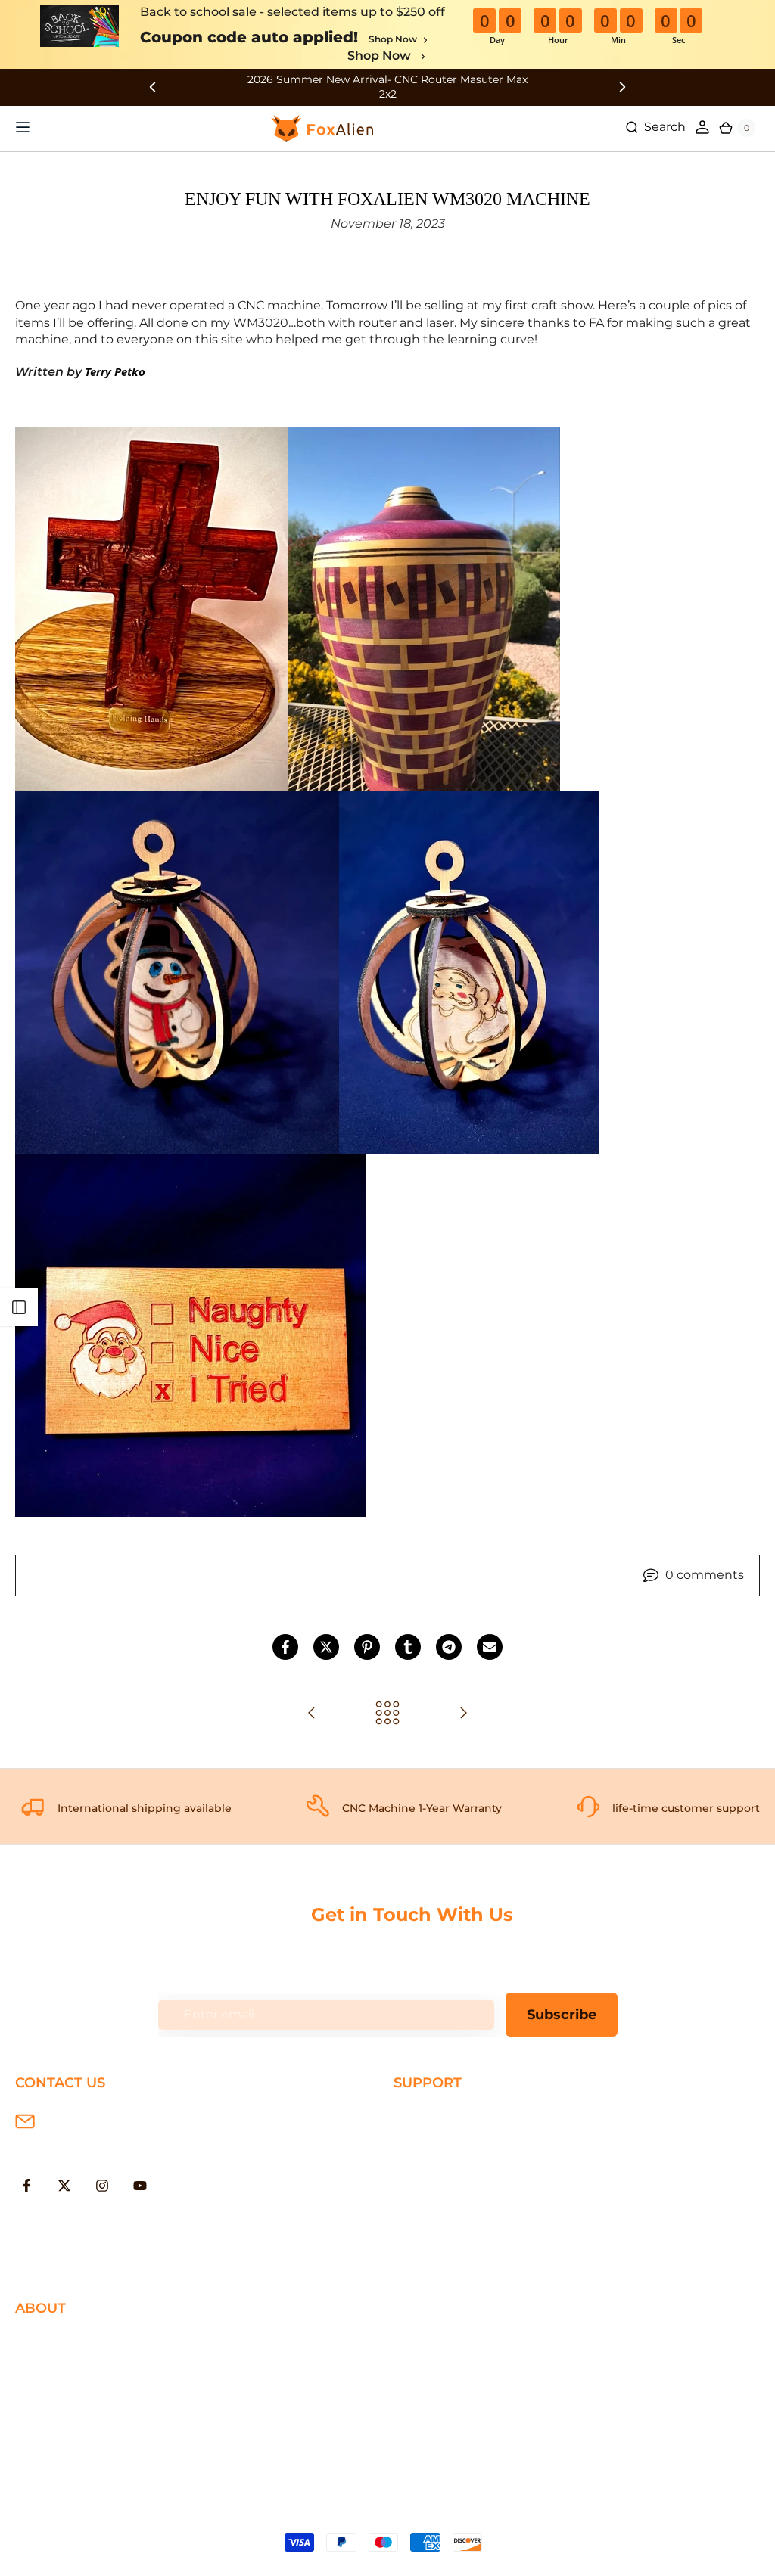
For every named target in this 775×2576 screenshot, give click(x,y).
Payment (422, 2140)
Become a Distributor (80, 2415)
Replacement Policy (454, 2189)
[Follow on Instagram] (102, 2186)
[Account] (702, 127)
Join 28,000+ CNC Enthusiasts (484, 2238)
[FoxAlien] (387, 87)
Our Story (44, 2341)
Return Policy (434, 2164)
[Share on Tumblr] (408, 1647)
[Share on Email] (490, 1647)
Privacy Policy (56, 2366)
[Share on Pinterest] (367, 1647)
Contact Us (49, 2390)
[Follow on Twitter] (64, 2186)
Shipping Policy (440, 2116)
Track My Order (439, 2213)
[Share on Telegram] (449, 1647)
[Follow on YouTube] (140, 2186)
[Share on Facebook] (285, 1647)
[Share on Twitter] (326, 1647)
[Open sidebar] (19, 1307)
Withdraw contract (450, 2262)
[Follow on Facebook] (26, 2186)
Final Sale (44, 2464)
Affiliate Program (65, 2439)
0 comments (705, 1575)
